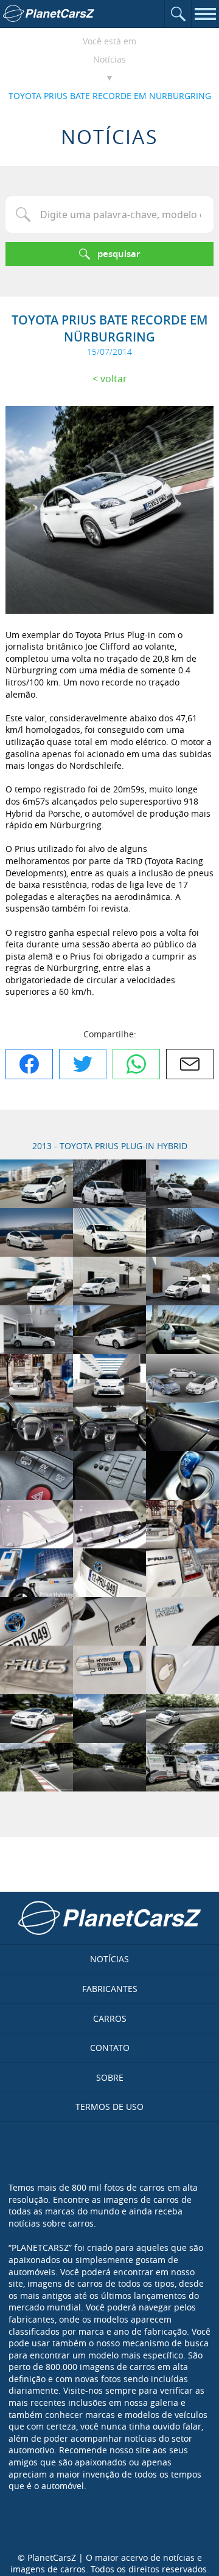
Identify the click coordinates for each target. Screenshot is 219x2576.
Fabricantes (110, 1989)
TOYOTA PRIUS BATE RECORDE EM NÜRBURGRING (110, 96)
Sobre (110, 2077)
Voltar (114, 379)
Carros (110, 2018)
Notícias (109, 59)
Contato (110, 2048)
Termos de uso (109, 2107)
